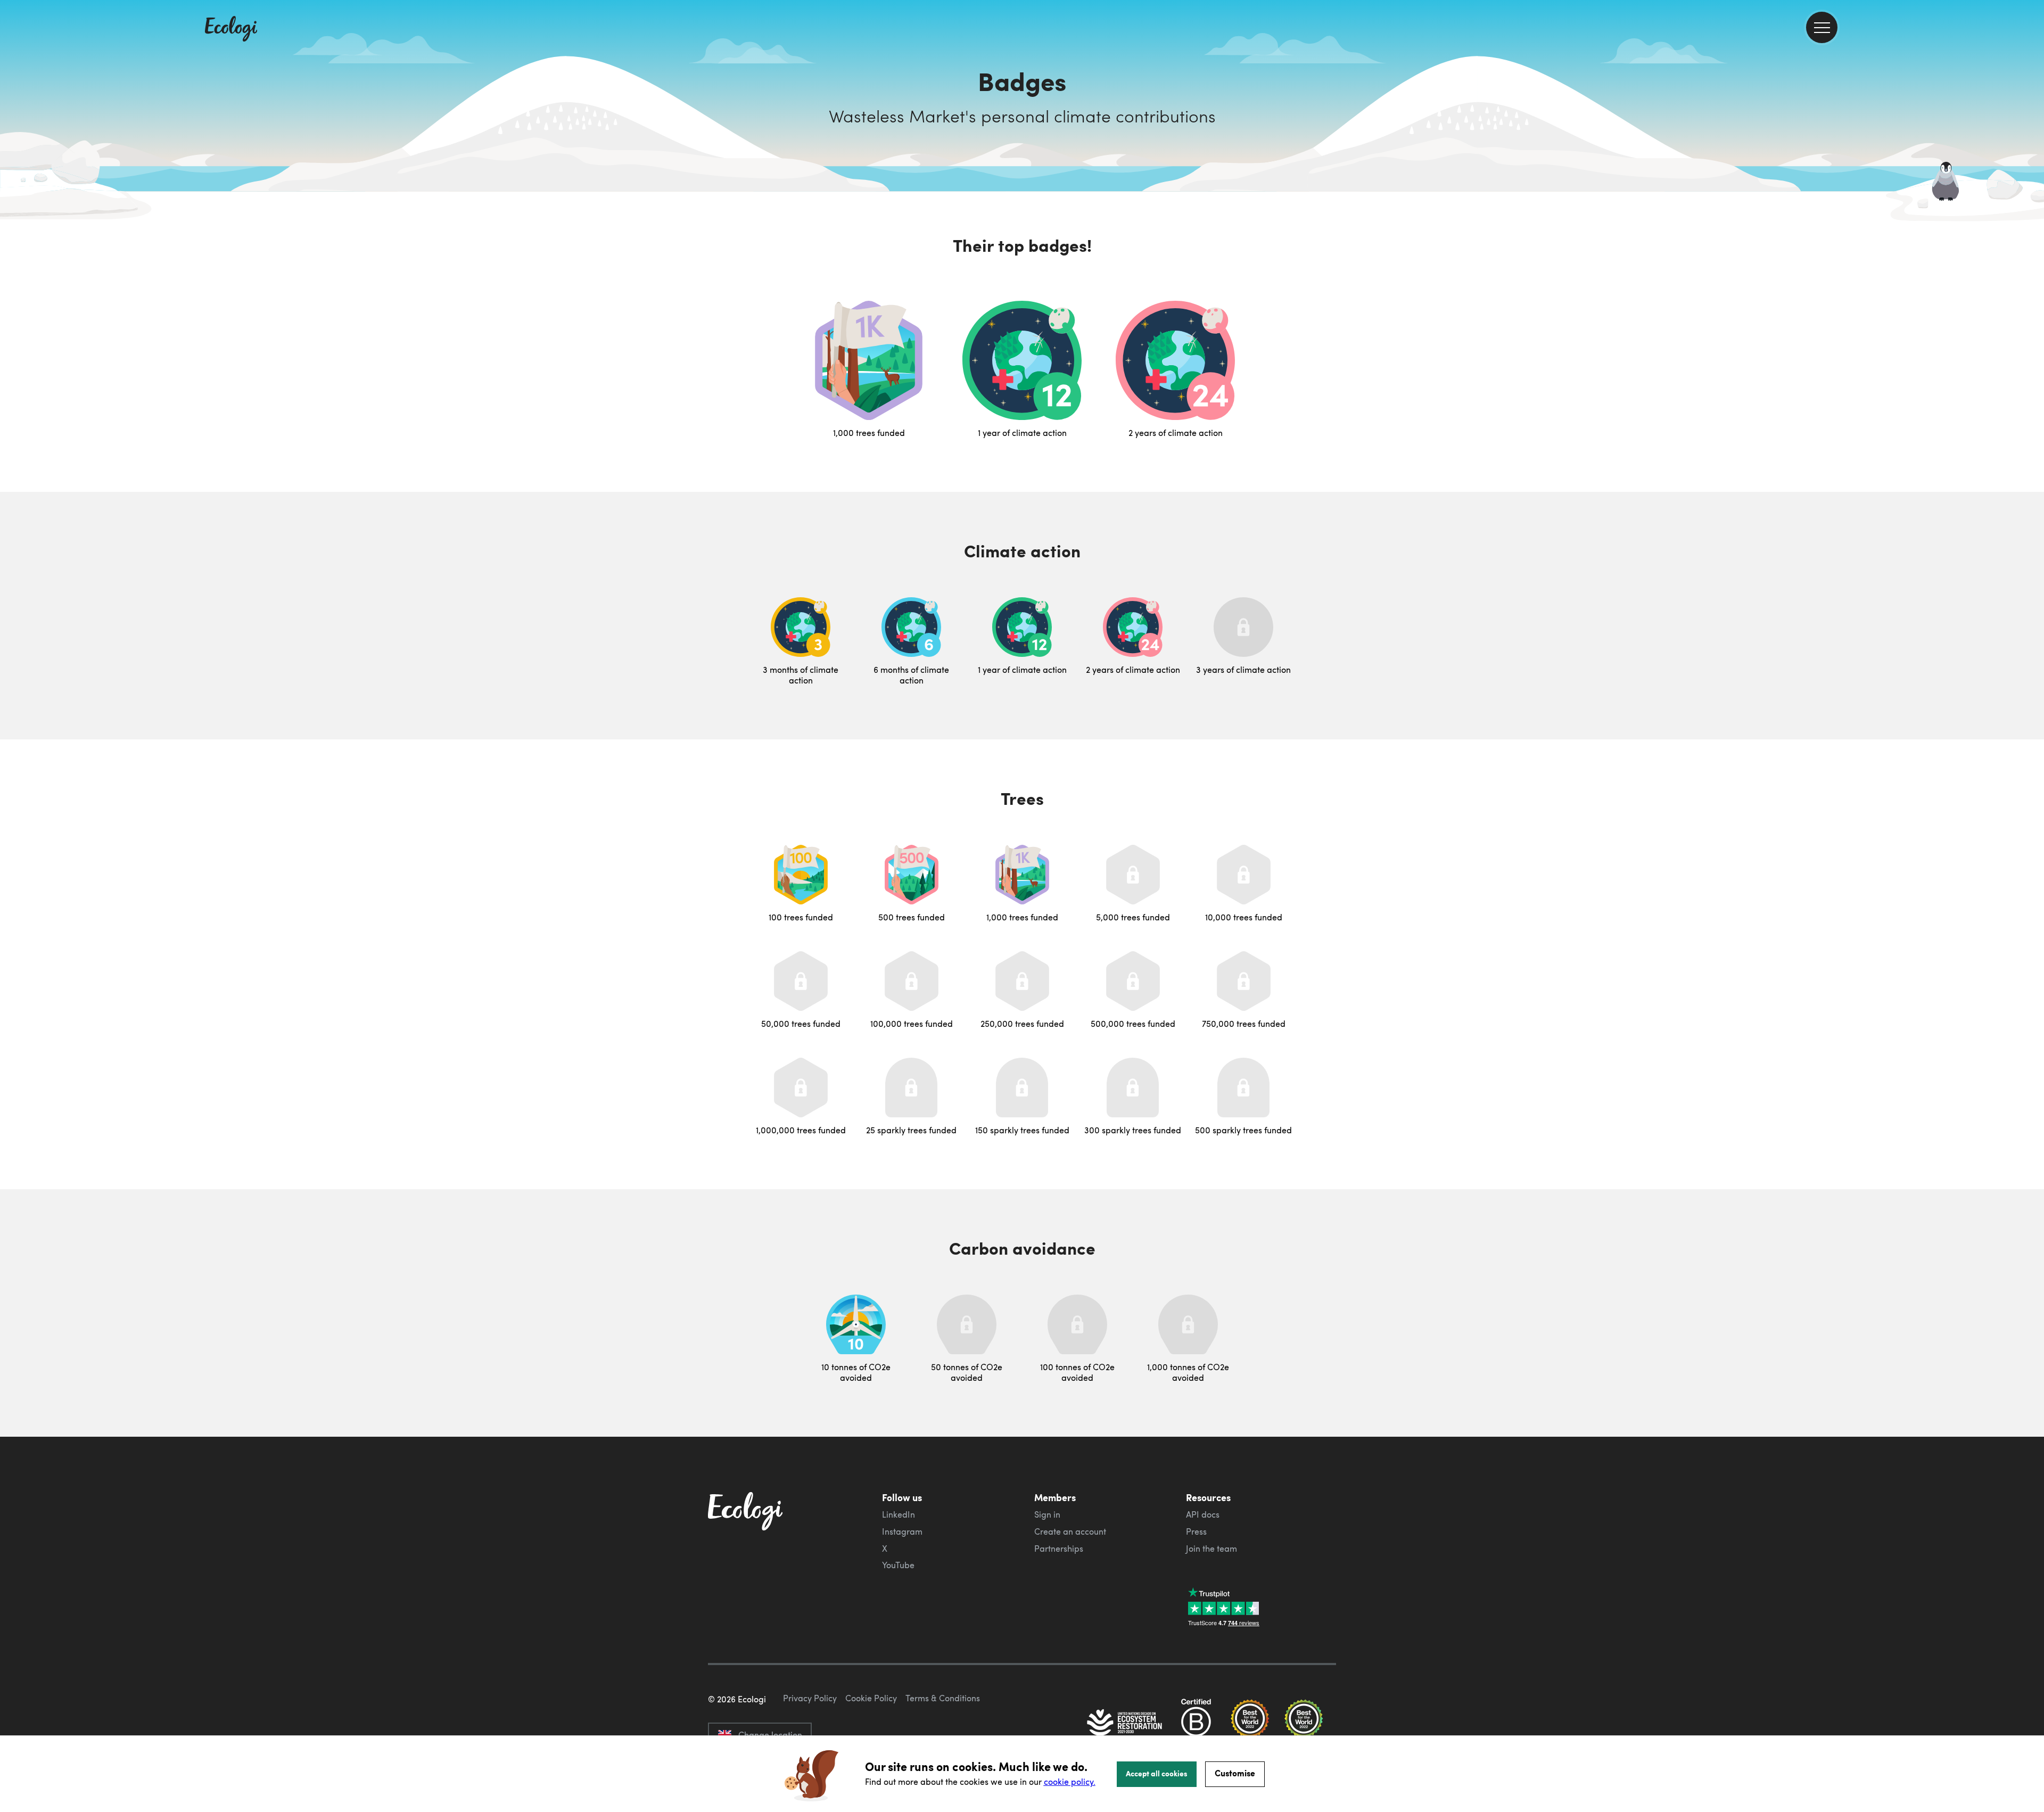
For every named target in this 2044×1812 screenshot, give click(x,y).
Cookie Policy (871, 1698)
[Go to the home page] (231, 30)
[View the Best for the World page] (1250, 1724)
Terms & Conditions (943, 1698)
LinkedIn (899, 1514)
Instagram (902, 1531)
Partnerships (1059, 1549)
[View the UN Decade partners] (1125, 1724)
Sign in (1047, 1514)
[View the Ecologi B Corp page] (1196, 1724)
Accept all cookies (1157, 1773)
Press (1196, 1531)
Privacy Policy (810, 1698)
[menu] (1822, 27)
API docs (1203, 1514)
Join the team (1211, 1549)
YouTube (898, 1565)
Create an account (1070, 1531)
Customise (1235, 1773)
